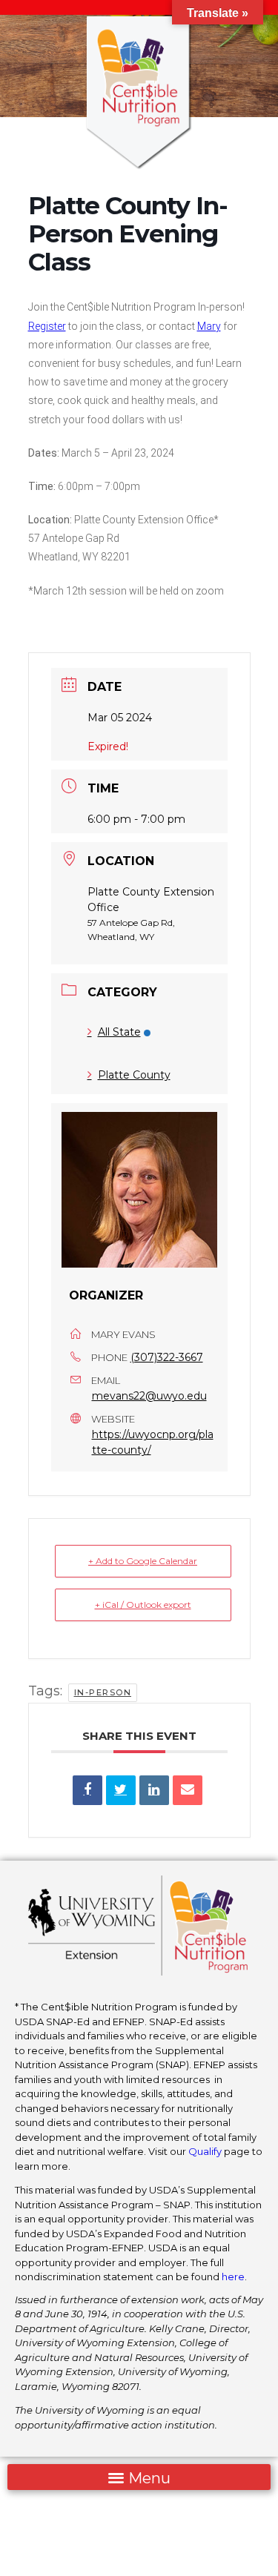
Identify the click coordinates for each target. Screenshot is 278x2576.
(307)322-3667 (167, 1357)
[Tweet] (121, 1790)
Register (47, 326)
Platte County (134, 1075)
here (233, 2277)
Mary (209, 326)
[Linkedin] (154, 1790)
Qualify (205, 2151)
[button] (139, 2477)
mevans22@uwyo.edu (149, 1396)
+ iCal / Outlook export (143, 1605)
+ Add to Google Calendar (143, 1561)
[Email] (188, 1790)
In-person (103, 1692)
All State (119, 1032)
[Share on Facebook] (87, 1790)
